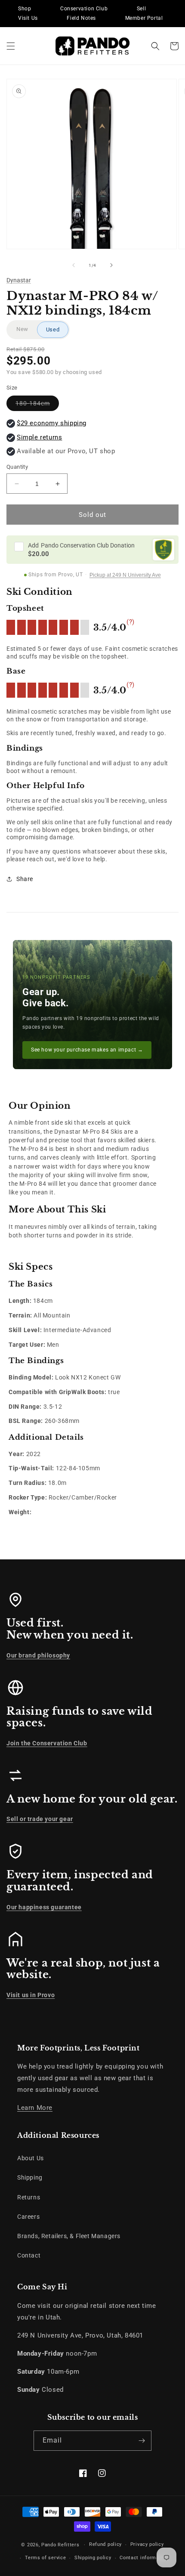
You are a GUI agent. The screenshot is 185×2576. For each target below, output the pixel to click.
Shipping (30, 2177)
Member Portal (144, 18)
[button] (11, 46)
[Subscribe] (142, 2441)
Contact (29, 2255)
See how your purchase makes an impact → (87, 1050)
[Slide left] (74, 265)
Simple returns (39, 437)
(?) (131, 622)
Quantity (17, 467)
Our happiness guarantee (44, 1907)
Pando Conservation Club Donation (81, 545)
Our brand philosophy (38, 1655)
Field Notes (81, 18)
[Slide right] (111, 265)
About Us (31, 2158)
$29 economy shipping (52, 423)
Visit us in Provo (31, 1995)
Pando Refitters (60, 2545)
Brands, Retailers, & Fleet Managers (69, 2236)
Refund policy (105, 2544)
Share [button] (25, 879)
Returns (29, 2197)
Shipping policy (93, 2558)
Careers (28, 2217)
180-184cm (37, 405)
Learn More (35, 2108)
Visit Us (28, 18)
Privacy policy (147, 2544)
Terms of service (45, 2558)
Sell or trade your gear (40, 1819)
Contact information (144, 2558)
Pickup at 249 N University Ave (125, 575)
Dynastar (19, 280)
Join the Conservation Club (47, 1743)
